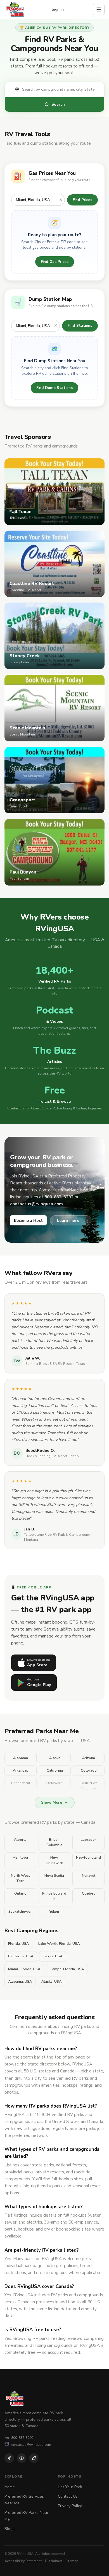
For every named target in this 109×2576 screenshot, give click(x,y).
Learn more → (71, 1220)
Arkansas (21, 1770)
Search (58, 104)
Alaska (55, 1758)
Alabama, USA (20, 1982)
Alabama (21, 1758)
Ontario (20, 1893)
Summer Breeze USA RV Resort (49, 1364)
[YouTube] (22, 2458)
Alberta (20, 1840)
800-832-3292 (22, 2438)
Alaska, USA (51, 1982)
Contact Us (68, 2496)
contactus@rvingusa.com (31, 2445)
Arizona (89, 1758)
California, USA (21, 1956)
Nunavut (89, 1876)
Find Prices (82, 200)
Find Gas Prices (55, 262)
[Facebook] (9, 2458)
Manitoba (20, 1857)
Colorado (89, 1770)
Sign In (58, 9)
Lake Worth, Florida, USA (59, 1944)
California (55, 1770)
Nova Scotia (54, 1876)
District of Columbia (89, 1786)
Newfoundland (88, 1857)
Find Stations (80, 326)
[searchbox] (60, 90)
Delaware (55, 1783)
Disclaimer (54, 2561)
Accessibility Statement (23, 2561)
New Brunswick (54, 1860)
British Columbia (54, 1842)
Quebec (88, 1893)
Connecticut (21, 1783)
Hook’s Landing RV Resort (46, 1456)
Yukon (54, 1912)
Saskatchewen (20, 1912)
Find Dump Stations (54, 388)
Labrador (88, 1840)
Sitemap (72, 2561)
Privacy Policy (70, 2506)
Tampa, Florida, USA (67, 1969)
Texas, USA (53, 1956)
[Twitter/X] (34, 2458)
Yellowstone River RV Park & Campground (57, 1535)
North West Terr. (20, 1878)
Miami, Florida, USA (24, 1969)
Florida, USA (18, 1944)
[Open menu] (99, 9)
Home (10, 2487)
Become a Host (28, 1221)
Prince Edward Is (54, 1896)
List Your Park (70, 2487)
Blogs (10, 2529)
